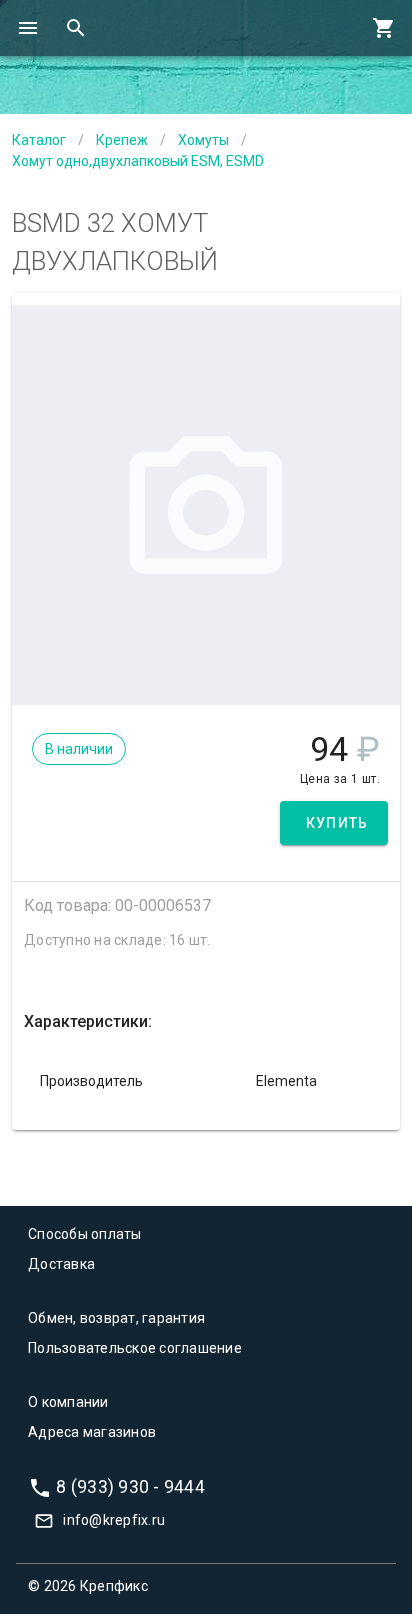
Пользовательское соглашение (135, 1348)
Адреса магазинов (92, 1432)
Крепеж (122, 140)
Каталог (39, 140)
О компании (68, 1402)
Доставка (61, 1264)
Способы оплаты (85, 1234)
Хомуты (203, 140)
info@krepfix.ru (114, 1520)
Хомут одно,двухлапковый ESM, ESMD (138, 161)
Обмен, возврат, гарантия (116, 1318)
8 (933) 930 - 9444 (130, 1486)
